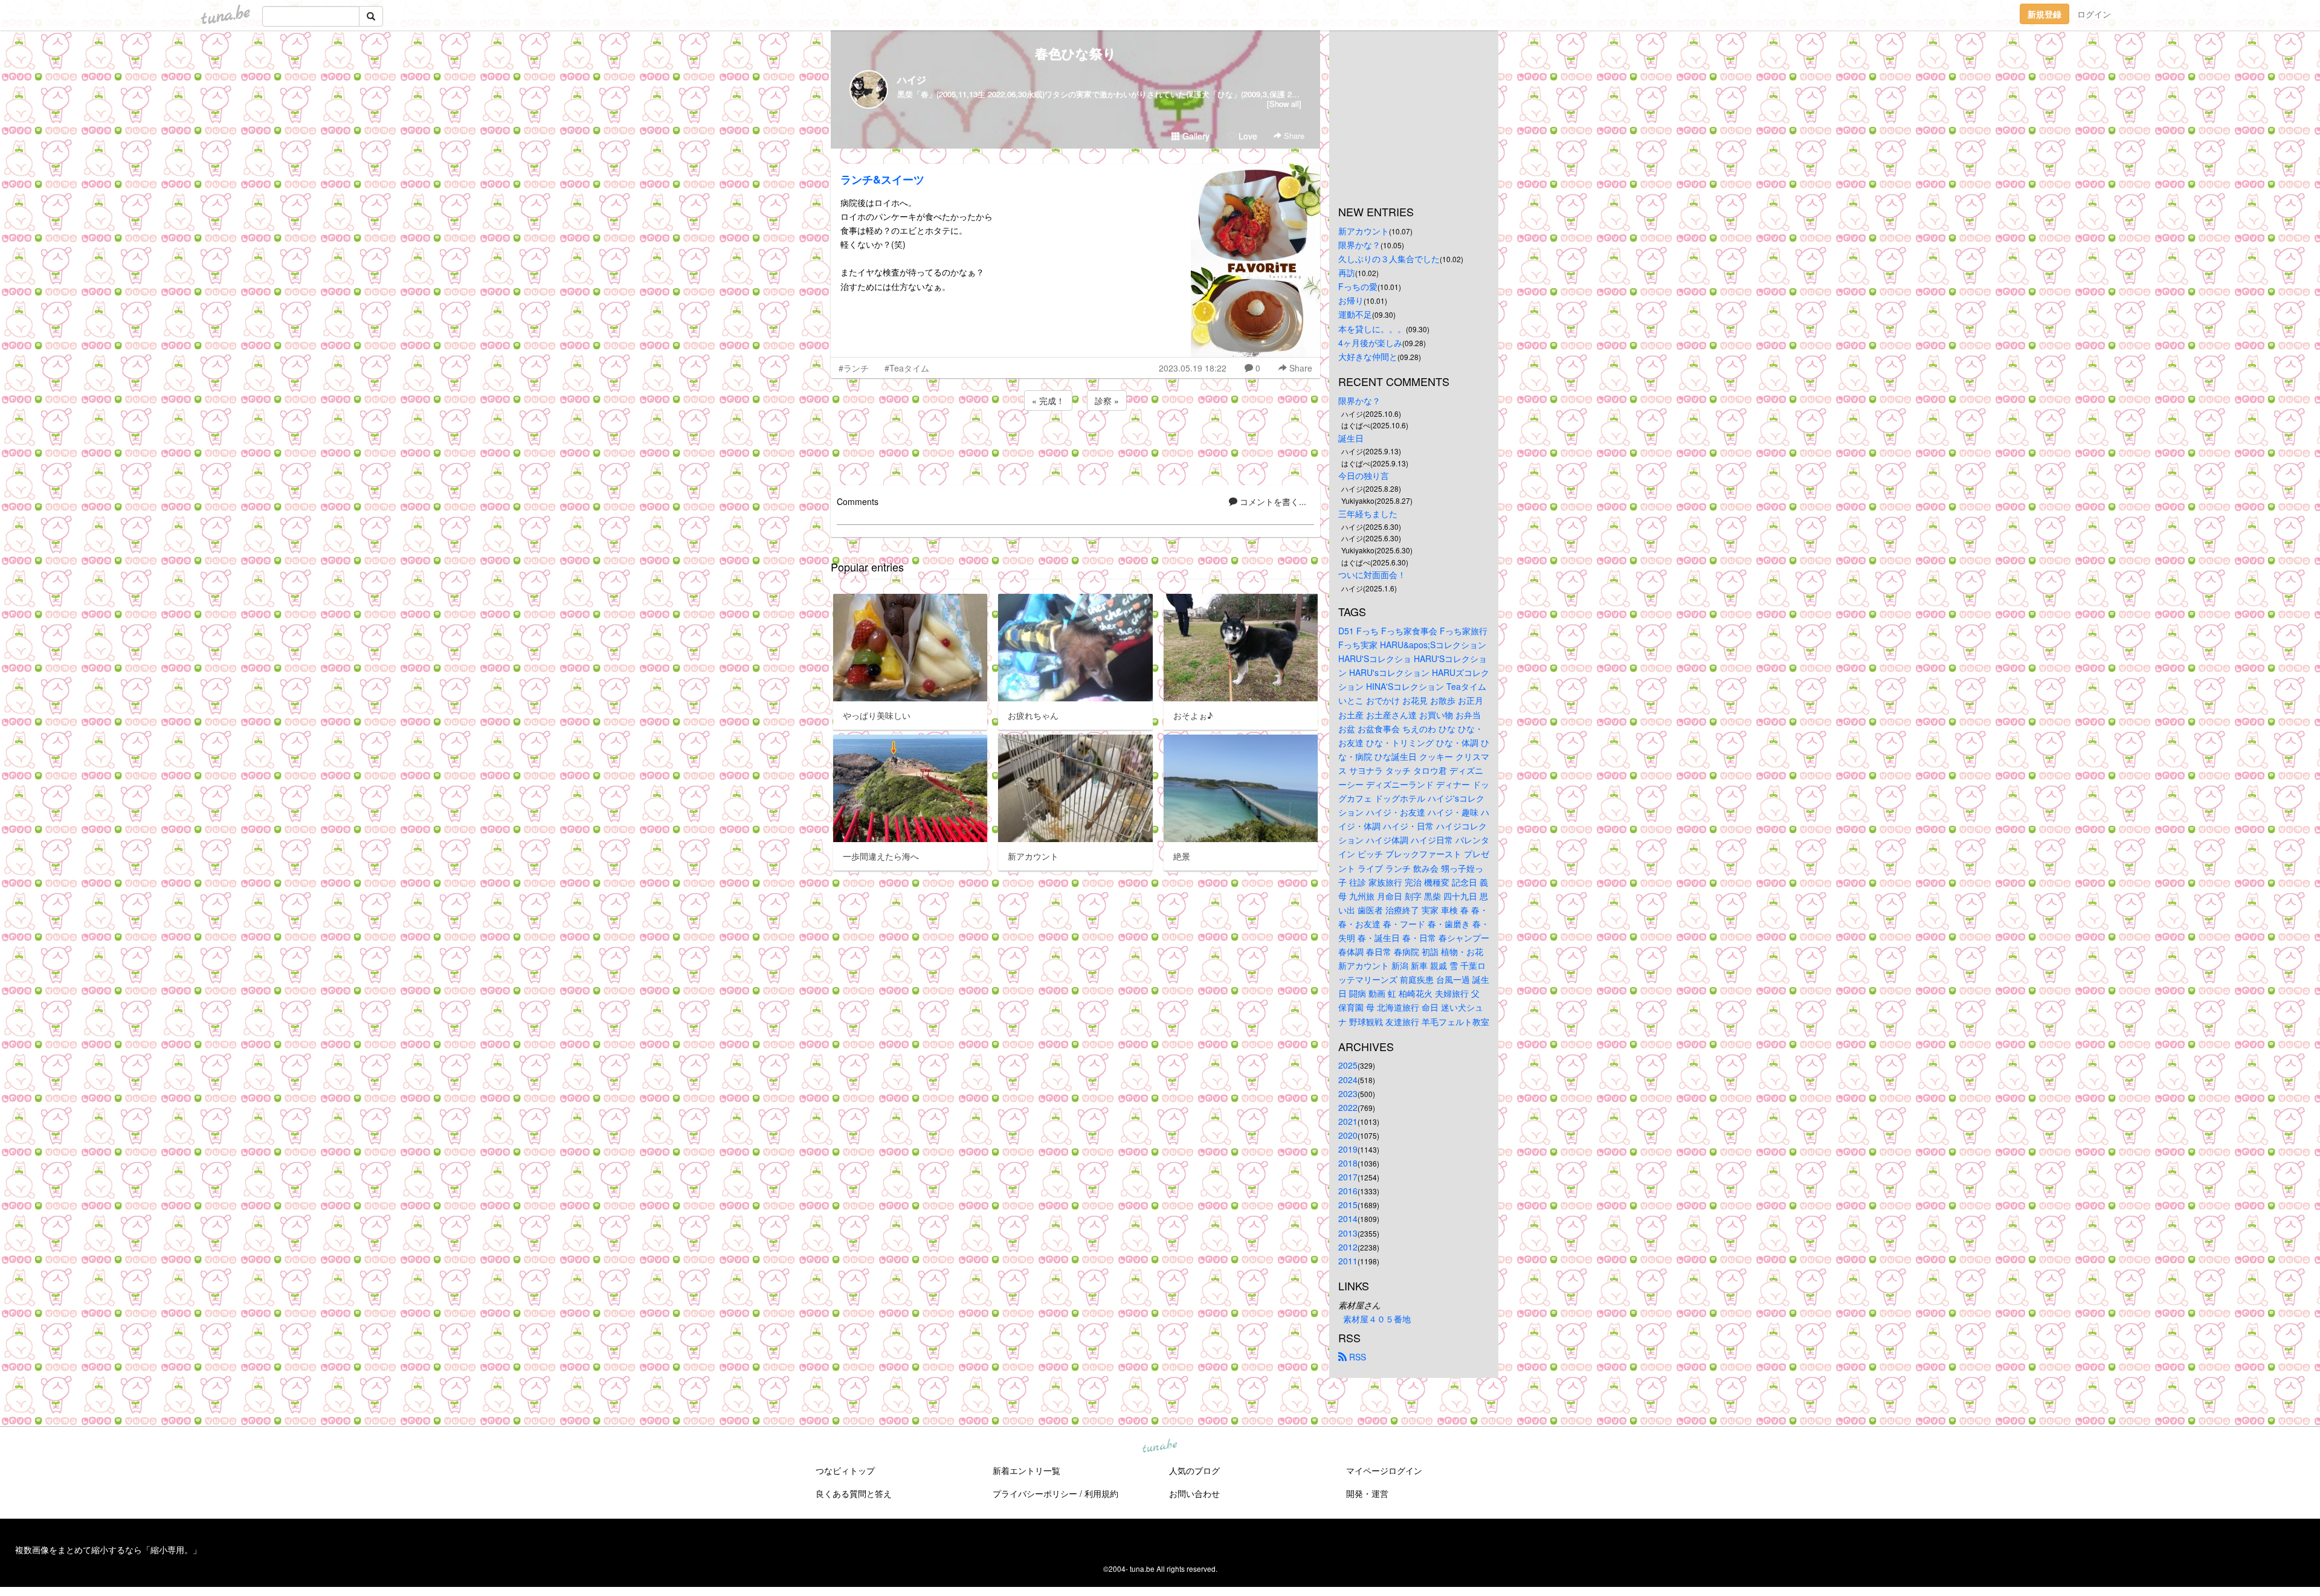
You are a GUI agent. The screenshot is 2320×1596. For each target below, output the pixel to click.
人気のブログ (1194, 1470)
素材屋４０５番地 (1377, 1319)
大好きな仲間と (1368, 356)
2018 (1348, 1163)
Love (1247, 136)
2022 (1348, 1107)
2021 (1348, 1121)
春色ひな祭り (1076, 53)
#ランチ (854, 368)
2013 (1348, 1233)
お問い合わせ (1194, 1493)
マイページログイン (1384, 1470)
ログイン (2094, 14)
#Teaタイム (907, 368)
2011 (1348, 1261)
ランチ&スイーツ (882, 179)
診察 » (1107, 401)
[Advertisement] (1075, 446)
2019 (1348, 1149)
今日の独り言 (1364, 475)
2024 (1348, 1080)
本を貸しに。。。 (1372, 329)
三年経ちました (1368, 513)
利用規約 (1101, 1493)
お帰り (1351, 300)
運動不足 (1355, 314)
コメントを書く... (1272, 501)
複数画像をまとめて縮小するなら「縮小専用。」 (108, 1549)
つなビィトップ (845, 1470)
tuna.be (1159, 1446)
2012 (1348, 1247)
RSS (1356, 1357)
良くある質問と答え (854, 1493)
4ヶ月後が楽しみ (1370, 343)
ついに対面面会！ (1372, 574)
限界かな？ (1359, 245)
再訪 (1347, 272)
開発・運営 (1367, 1493)
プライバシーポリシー (1035, 1493)
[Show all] (1284, 104)
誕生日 (1351, 438)
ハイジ (912, 79)
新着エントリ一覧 (1026, 1470)
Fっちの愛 (1358, 286)
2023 (1348, 1093)
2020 (1348, 1135)
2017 (1348, 1177)
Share (1293, 136)
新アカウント (1364, 231)
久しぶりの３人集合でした (1389, 259)
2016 (1348, 1191)
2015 (1348, 1205)
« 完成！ (1048, 401)
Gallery (1195, 136)
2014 (1348, 1218)
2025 (1348, 1065)
